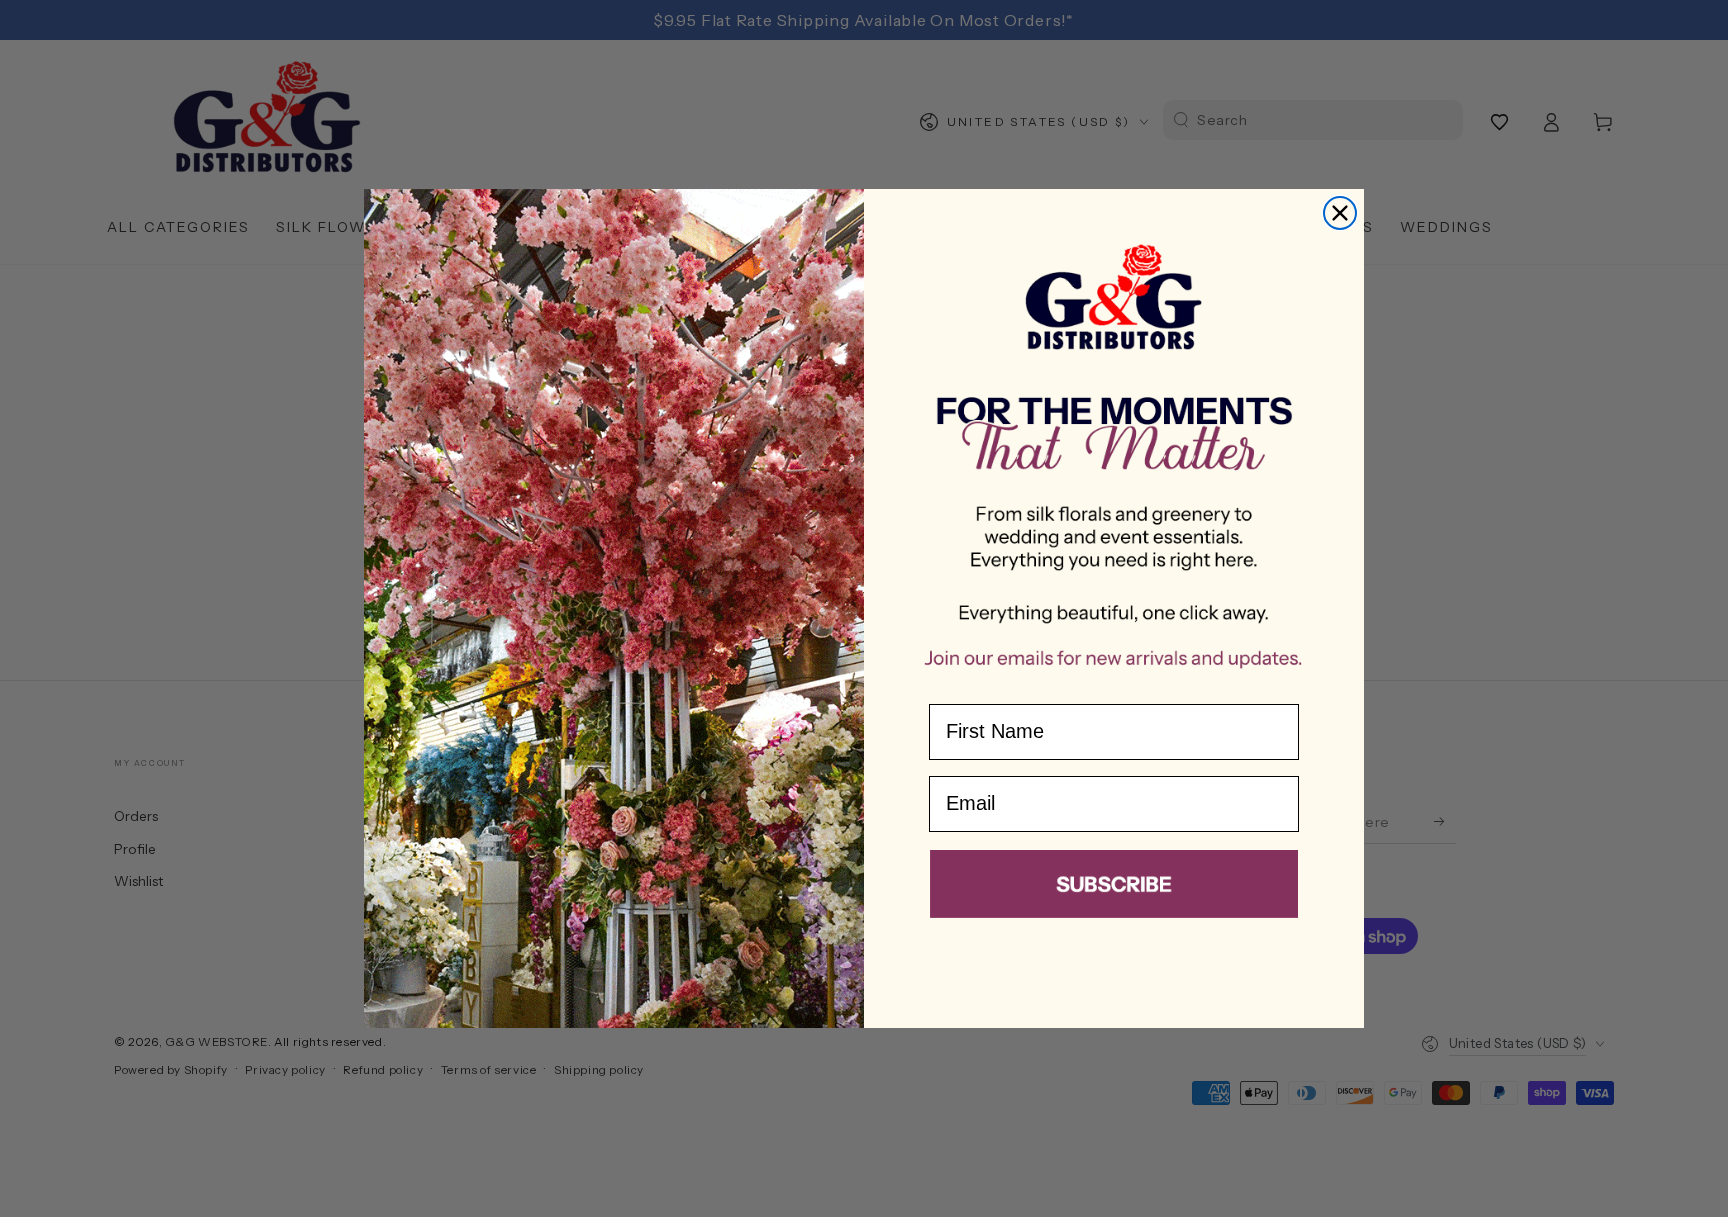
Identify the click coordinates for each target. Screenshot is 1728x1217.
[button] (1114, 888)
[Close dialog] (1340, 213)
